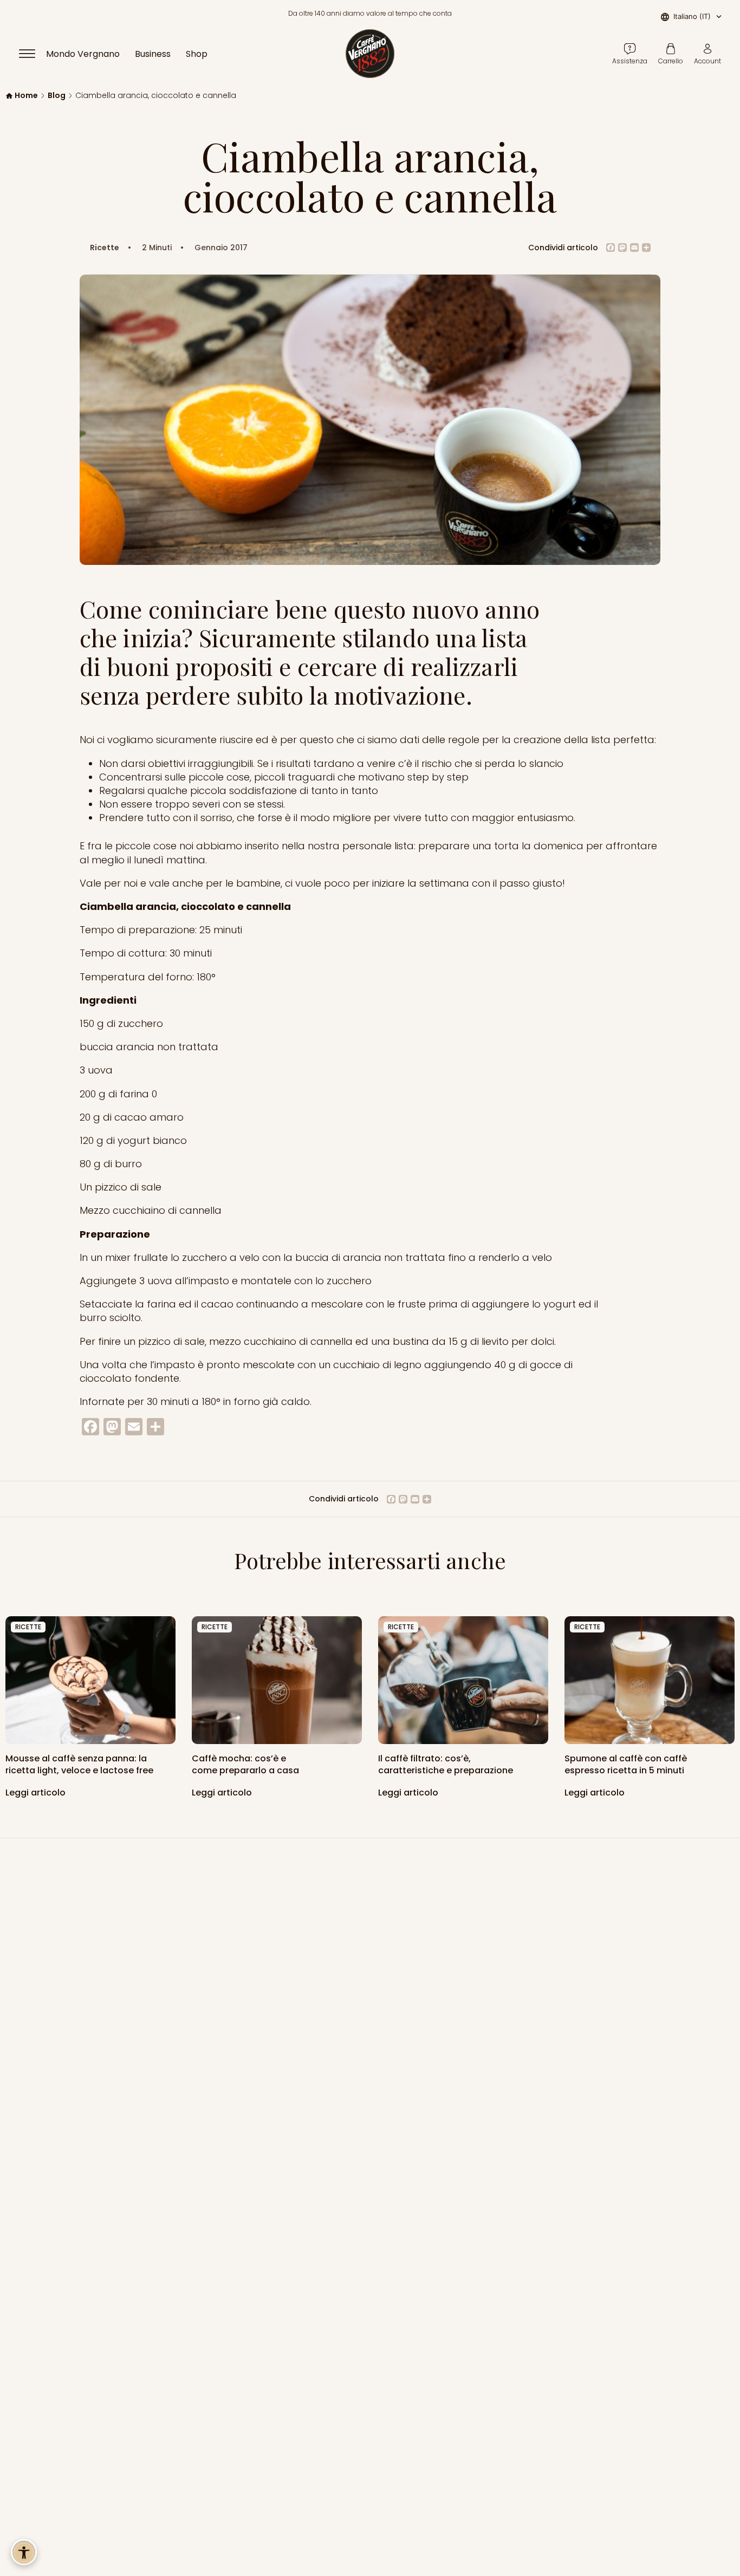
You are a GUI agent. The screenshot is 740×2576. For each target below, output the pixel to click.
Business (153, 54)
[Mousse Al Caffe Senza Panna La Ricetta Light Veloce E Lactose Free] (90, 1680)
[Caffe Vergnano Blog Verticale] (650, 1680)
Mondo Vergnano (83, 54)
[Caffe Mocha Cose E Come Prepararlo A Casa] (277, 1680)
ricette (28, 1627)
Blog (57, 96)
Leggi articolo (37, 1793)
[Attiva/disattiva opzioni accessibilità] (24, 2552)
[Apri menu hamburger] (32, 54)
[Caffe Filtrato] (463, 1680)
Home (26, 96)
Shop (197, 54)
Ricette (105, 248)
